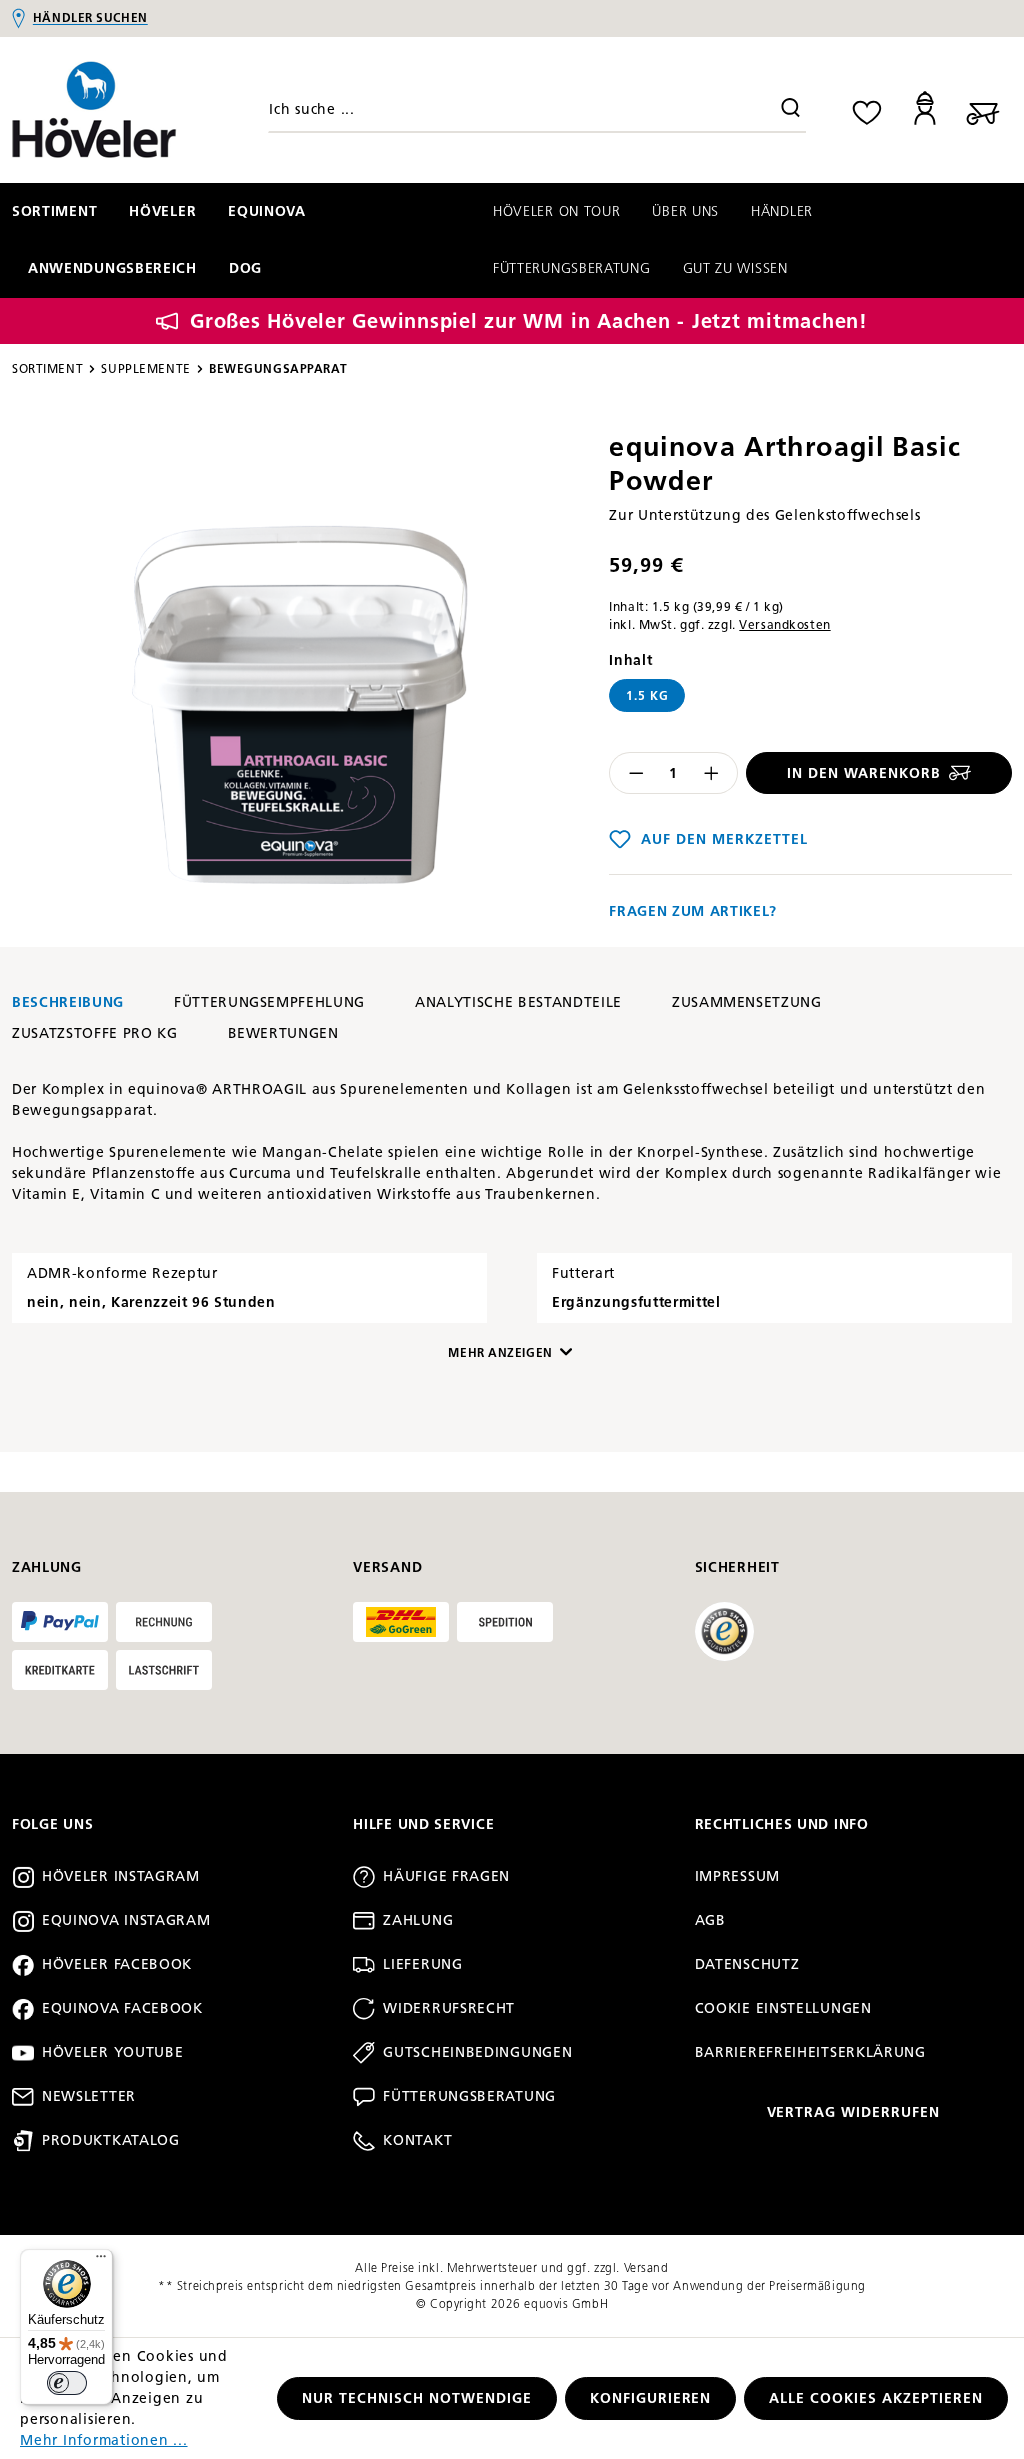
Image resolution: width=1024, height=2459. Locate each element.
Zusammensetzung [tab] (747, 1002)
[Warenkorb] (983, 109)
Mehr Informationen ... (104, 2440)
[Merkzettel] (867, 109)
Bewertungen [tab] (283, 1033)
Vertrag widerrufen (854, 2112)
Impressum (737, 1876)
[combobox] (537, 110)
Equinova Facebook (122, 2008)
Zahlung (418, 1920)
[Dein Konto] (925, 109)
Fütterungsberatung (469, 2096)
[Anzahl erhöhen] (712, 773)
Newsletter (89, 2096)
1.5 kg (647, 695)
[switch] (67, 2383)
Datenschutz (747, 1964)
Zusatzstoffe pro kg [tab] (95, 1033)
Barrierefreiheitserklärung (810, 2052)
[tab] (68, 1002)
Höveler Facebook (117, 1964)
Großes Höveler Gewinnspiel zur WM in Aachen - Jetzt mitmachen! (529, 321)
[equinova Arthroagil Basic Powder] (299, 677)
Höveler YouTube (113, 2052)
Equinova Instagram (126, 1920)
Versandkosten (784, 624)
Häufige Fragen (446, 1876)
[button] (330, 1353)
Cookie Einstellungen (783, 2008)
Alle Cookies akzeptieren (876, 2398)
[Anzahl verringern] (636, 773)
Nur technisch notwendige (417, 2398)
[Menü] (101, 2261)
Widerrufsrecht (449, 2008)
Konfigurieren (651, 2398)
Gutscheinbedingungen (477, 2052)
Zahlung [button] (47, 1567)
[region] (298, 677)
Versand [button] (387, 1567)
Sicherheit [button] (737, 1567)
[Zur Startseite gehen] (128, 110)
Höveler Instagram (121, 1876)
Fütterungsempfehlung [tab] (269, 1002)
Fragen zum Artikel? (693, 911)
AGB (710, 1920)
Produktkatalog (111, 2140)
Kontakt (417, 2140)
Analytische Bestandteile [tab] (518, 1002)
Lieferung (422, 1964)
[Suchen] (791, 110)
